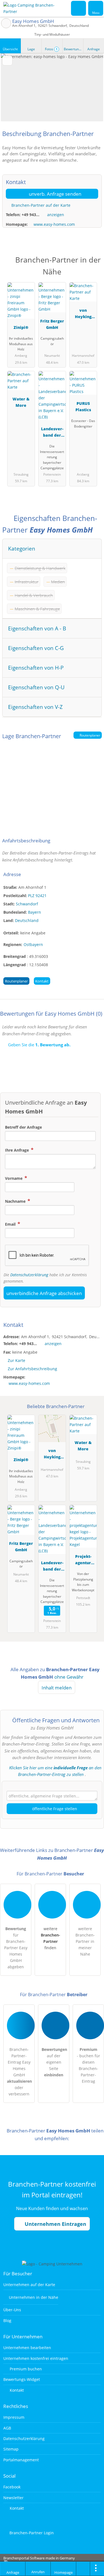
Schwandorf (27, 904)
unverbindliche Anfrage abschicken (44, 1293)
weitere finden (50, 1938)
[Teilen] (83, 2569)
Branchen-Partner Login (31, 2533)
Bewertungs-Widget (22, 2379)
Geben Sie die (39, 1045)
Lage (31, 49)
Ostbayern (33, 944)
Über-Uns (12, 2310)
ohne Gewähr (69, 1677)
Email (11, 1224)
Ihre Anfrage (17, 1150)
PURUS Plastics (83, 407)
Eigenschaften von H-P (36, 668)
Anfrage (94, 49)
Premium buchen (25, 2369)
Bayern (35, 912)
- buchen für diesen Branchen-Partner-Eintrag (88, 2065)
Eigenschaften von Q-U (36, 687)
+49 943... (31, 215)
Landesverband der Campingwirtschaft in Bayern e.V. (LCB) (52, 433)
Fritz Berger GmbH (52, 324)
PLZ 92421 (37, 896)
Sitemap (11, 2449)
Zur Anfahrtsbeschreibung (32, 1369)
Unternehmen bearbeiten (27, 2348)
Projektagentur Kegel (83, 1560)
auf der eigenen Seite (54, 2062)
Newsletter (13, 2498)
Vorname (14, 1178)
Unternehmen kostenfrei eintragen (36, 2358)
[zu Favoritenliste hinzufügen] (7, 61)
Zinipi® (21, 327)
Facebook (12, 2487)
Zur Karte (17, 1360)
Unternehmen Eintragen (55, 2224)
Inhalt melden (57, 1688)
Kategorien (22, 548)
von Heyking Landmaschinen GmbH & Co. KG (83, 314)
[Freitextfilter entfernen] (79, 8)
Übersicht (10, 49)
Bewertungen (73, 49)
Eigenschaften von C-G (36, 648)
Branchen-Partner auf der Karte (40, 205)
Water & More (21, 402)
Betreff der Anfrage (23, 1127)
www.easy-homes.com (54, 224)
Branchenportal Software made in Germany (37, 2561)
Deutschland (27, 920)
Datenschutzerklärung (29, 1275)
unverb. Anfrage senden (54, 194)
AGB (7, 2428)
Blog (7, 2321)
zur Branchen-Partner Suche (6, 23)
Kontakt (42, 981)
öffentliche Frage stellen (54, 1809)
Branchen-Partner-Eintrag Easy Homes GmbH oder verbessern (19, 2072)
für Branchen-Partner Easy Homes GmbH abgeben (16, 1948)
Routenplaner (90, 735)
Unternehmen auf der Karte (29, 2285)
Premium (93, 264)
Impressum (14, 2417)
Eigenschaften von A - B (37, 628)
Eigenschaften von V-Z (35, 707)
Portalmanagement (21, 2460)
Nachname (16, 1201)
